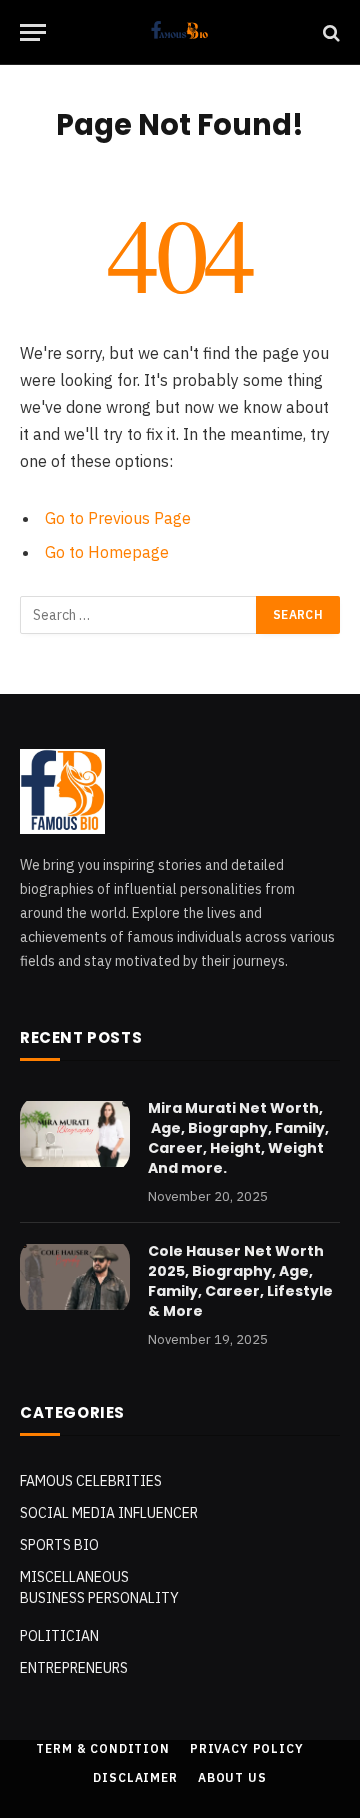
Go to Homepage (107, 552)
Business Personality (99, 1598)
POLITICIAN (59, 1636)
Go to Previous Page (118, 518)
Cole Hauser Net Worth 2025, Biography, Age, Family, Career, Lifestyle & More (240, 1281)
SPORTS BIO (59, 1545)
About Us (232, 1777)
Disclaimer (135, 1777)
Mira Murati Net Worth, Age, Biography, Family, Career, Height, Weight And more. (238, 1138)
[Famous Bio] (180, 32)
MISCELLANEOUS (74, 1577)
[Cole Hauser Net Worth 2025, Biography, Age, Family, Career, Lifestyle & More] (75, 1277)
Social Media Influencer (109, 1513)
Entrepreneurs (74, 1668)
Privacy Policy (247, 1748)
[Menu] (33, 32)
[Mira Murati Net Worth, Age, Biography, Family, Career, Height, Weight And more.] (75, 1134)
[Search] (329, 32)
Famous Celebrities (91, 1481)
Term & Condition (102, 1748)
